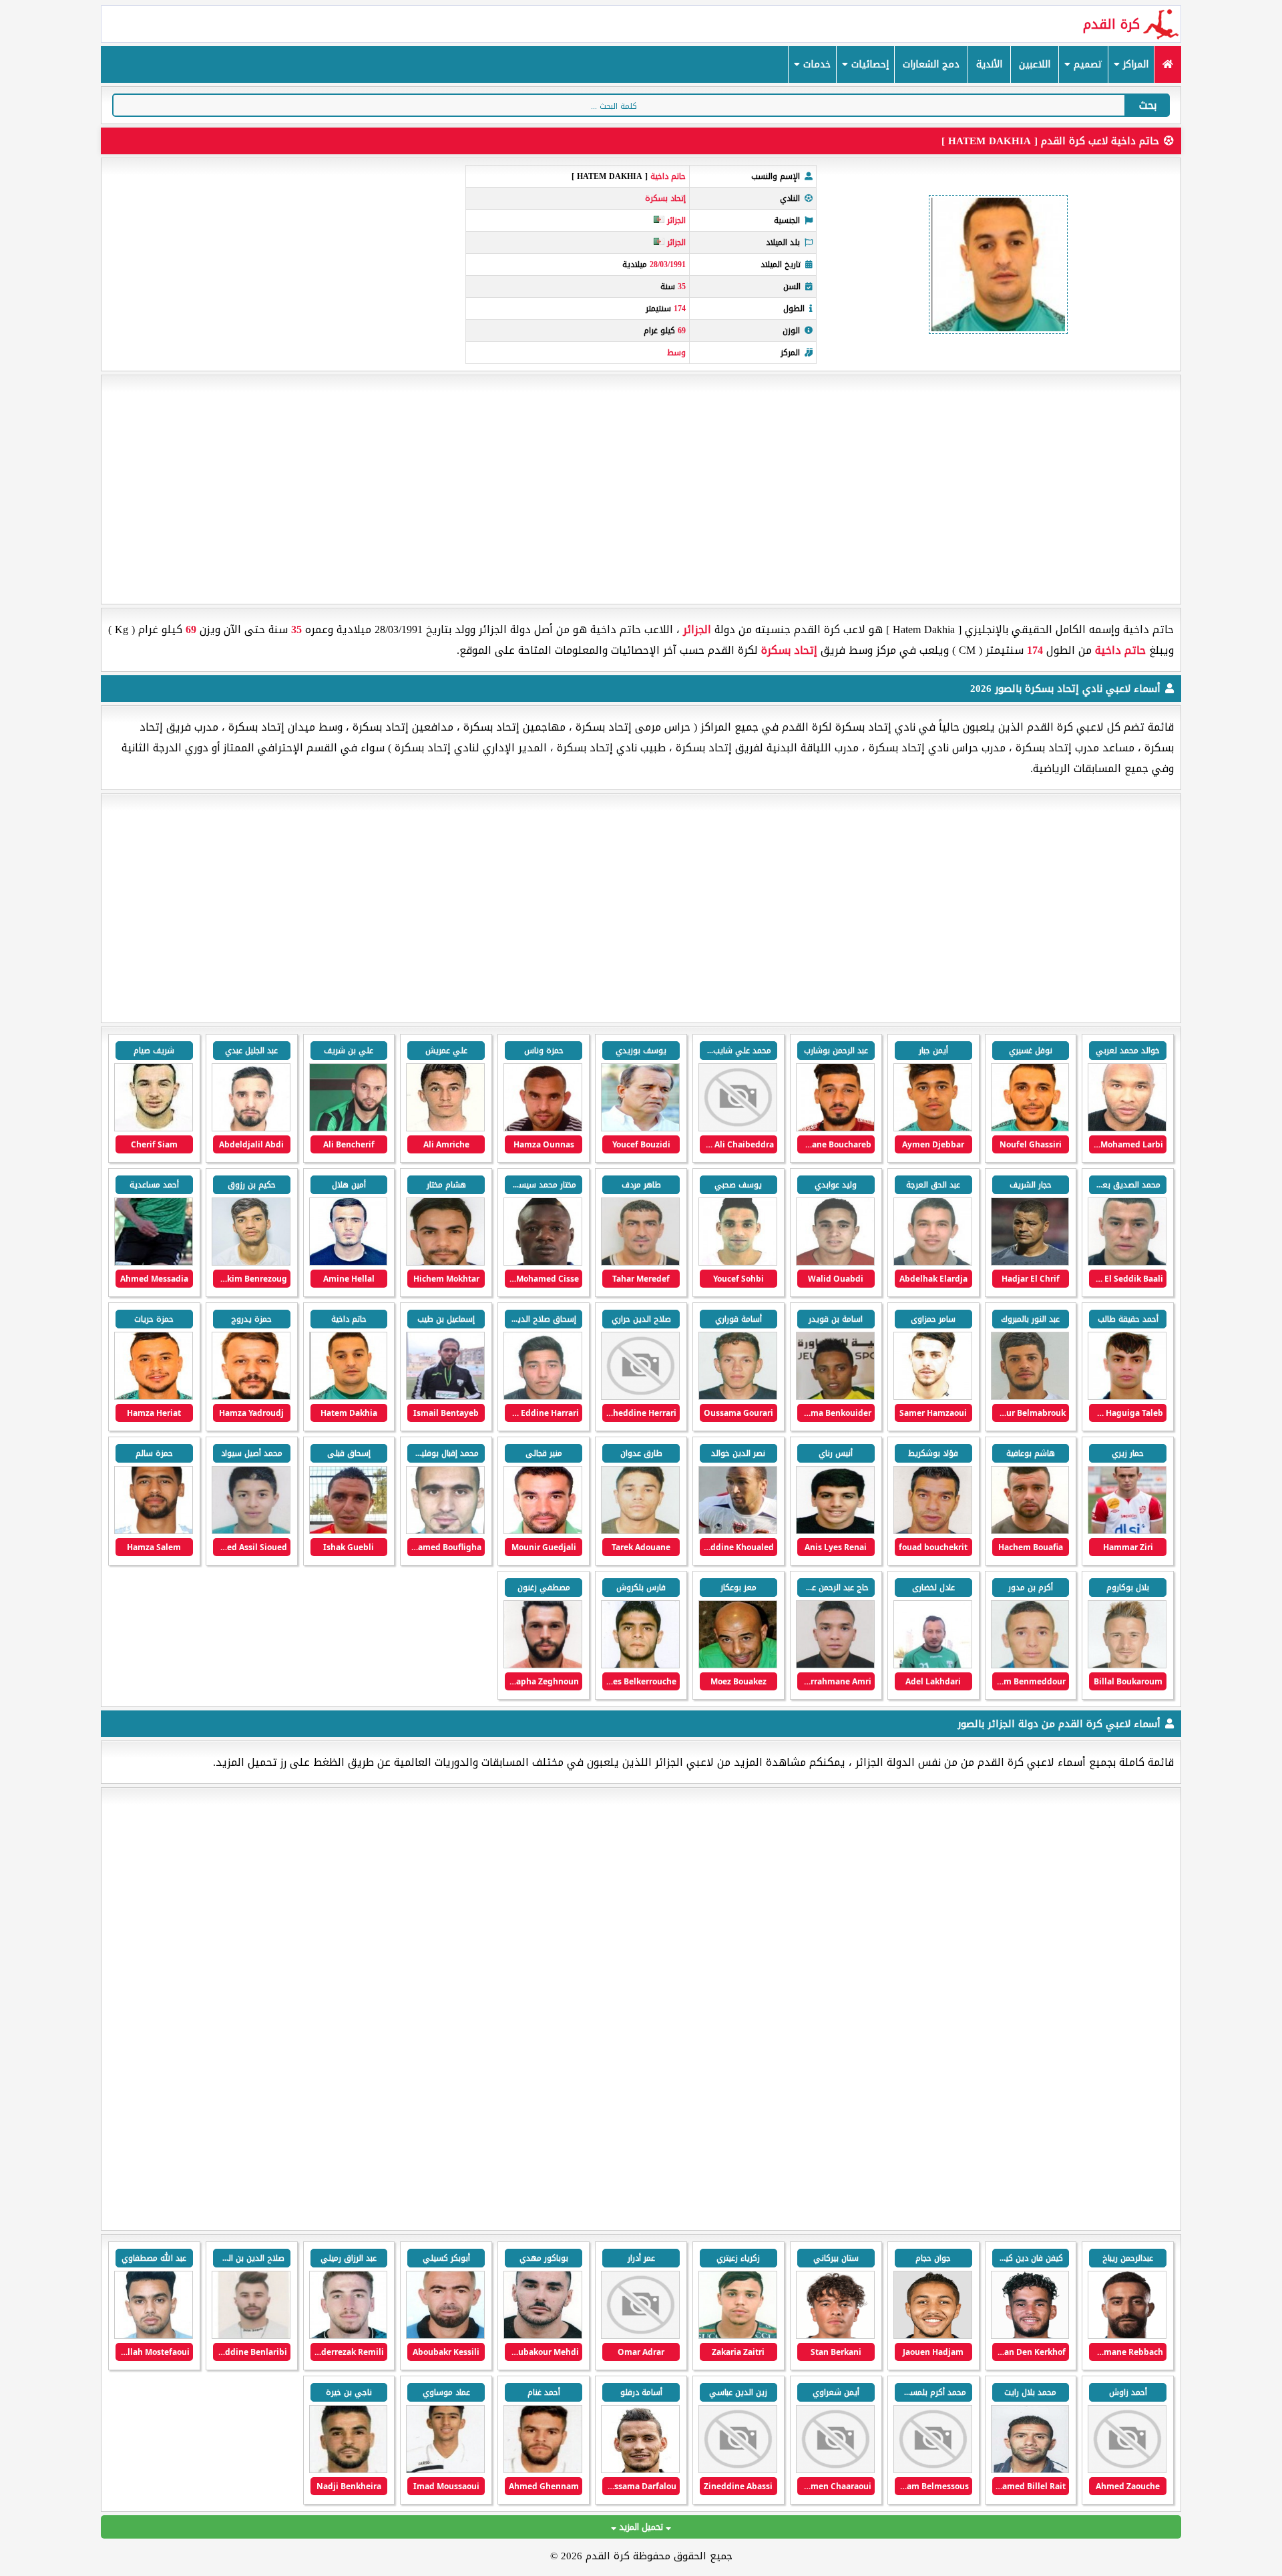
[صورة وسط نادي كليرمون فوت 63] (835, 2336)
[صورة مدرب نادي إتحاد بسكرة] (640, 1128)
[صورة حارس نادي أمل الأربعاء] (738, 2470)
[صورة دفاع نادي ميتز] (1030, 2336)
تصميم (1086, 64)
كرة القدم (1111, 24)
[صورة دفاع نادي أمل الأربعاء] (251, 2336)
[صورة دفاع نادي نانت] (933, 2336)
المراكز (1134, 64)
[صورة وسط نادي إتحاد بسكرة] (1030, 1128)
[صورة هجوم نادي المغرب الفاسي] (640, 2470)
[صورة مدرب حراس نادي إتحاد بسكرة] (640, 1263)
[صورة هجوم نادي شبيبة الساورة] (640, 2336)
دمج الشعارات (931, 64)
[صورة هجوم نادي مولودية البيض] (543, 2470)
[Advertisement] (641, 490)
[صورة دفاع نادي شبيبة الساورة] (738, 2336)
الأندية (989, 64)
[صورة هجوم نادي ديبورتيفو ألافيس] (1127, 2336)
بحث (1148, 105)
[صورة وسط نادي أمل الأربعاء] (543, 2336)
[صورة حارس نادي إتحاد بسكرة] (835, 1128)
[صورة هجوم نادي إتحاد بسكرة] (1127, 1128)
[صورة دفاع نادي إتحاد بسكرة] (251, 1128)
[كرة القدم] (1167, 64)
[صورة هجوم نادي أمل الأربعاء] (1127, 2470)
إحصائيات (868, 64)
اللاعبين (1035, 64)
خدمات (815, 64)
